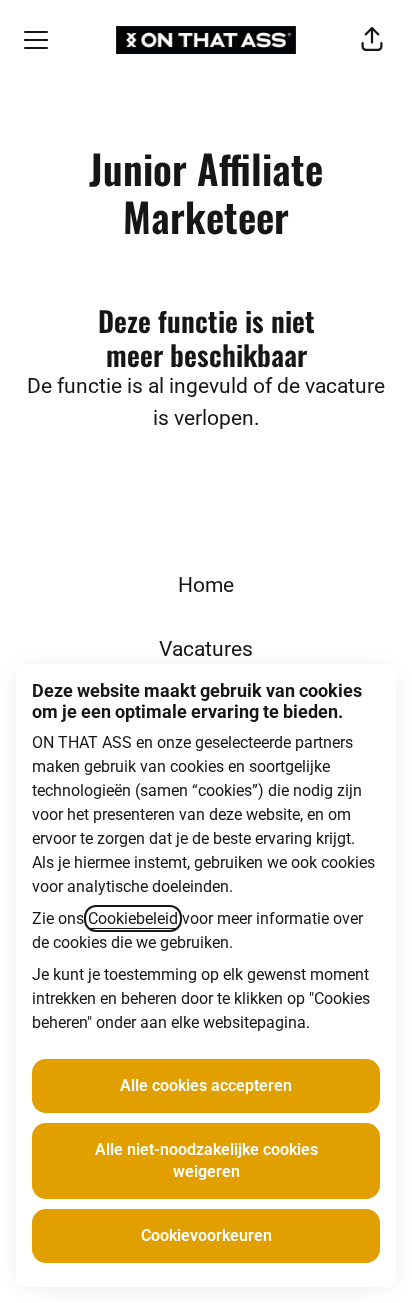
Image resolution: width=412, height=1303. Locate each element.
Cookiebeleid (133, 918)
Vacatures (206, 649)
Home (206, 585)
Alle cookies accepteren (206, 1085)
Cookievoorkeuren (206, 1235)
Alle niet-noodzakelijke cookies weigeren (206, 1160)
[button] (372, 40)
